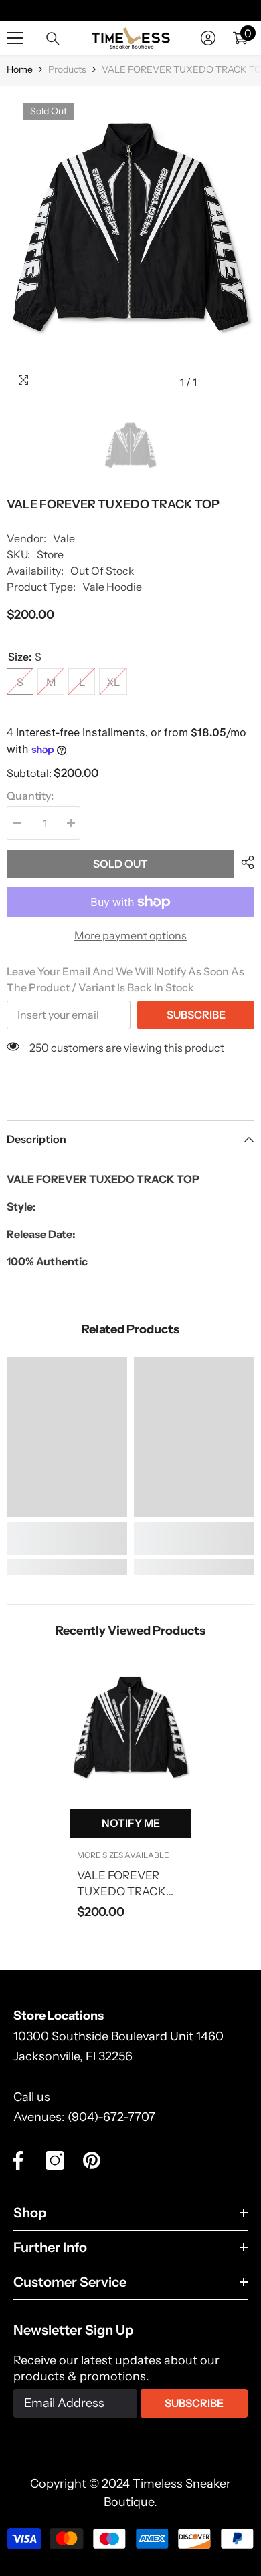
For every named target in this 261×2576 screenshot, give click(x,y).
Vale (64, 538)
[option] (130, 241)
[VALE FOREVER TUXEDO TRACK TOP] (130, 1734)
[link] (67, 1539)
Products (67, 69)
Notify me (131, 1823)
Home (20, 69)
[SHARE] (244, 862)
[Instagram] (55, 2160)
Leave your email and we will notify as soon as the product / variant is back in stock (125, 979)
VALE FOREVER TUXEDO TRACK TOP (121, 1884)
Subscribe (196, 1015)
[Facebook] (18, 2160)
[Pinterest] (92, 2160)
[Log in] (208, 38)
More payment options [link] (130, 935)
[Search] (53, 39)
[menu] (15, 38)
